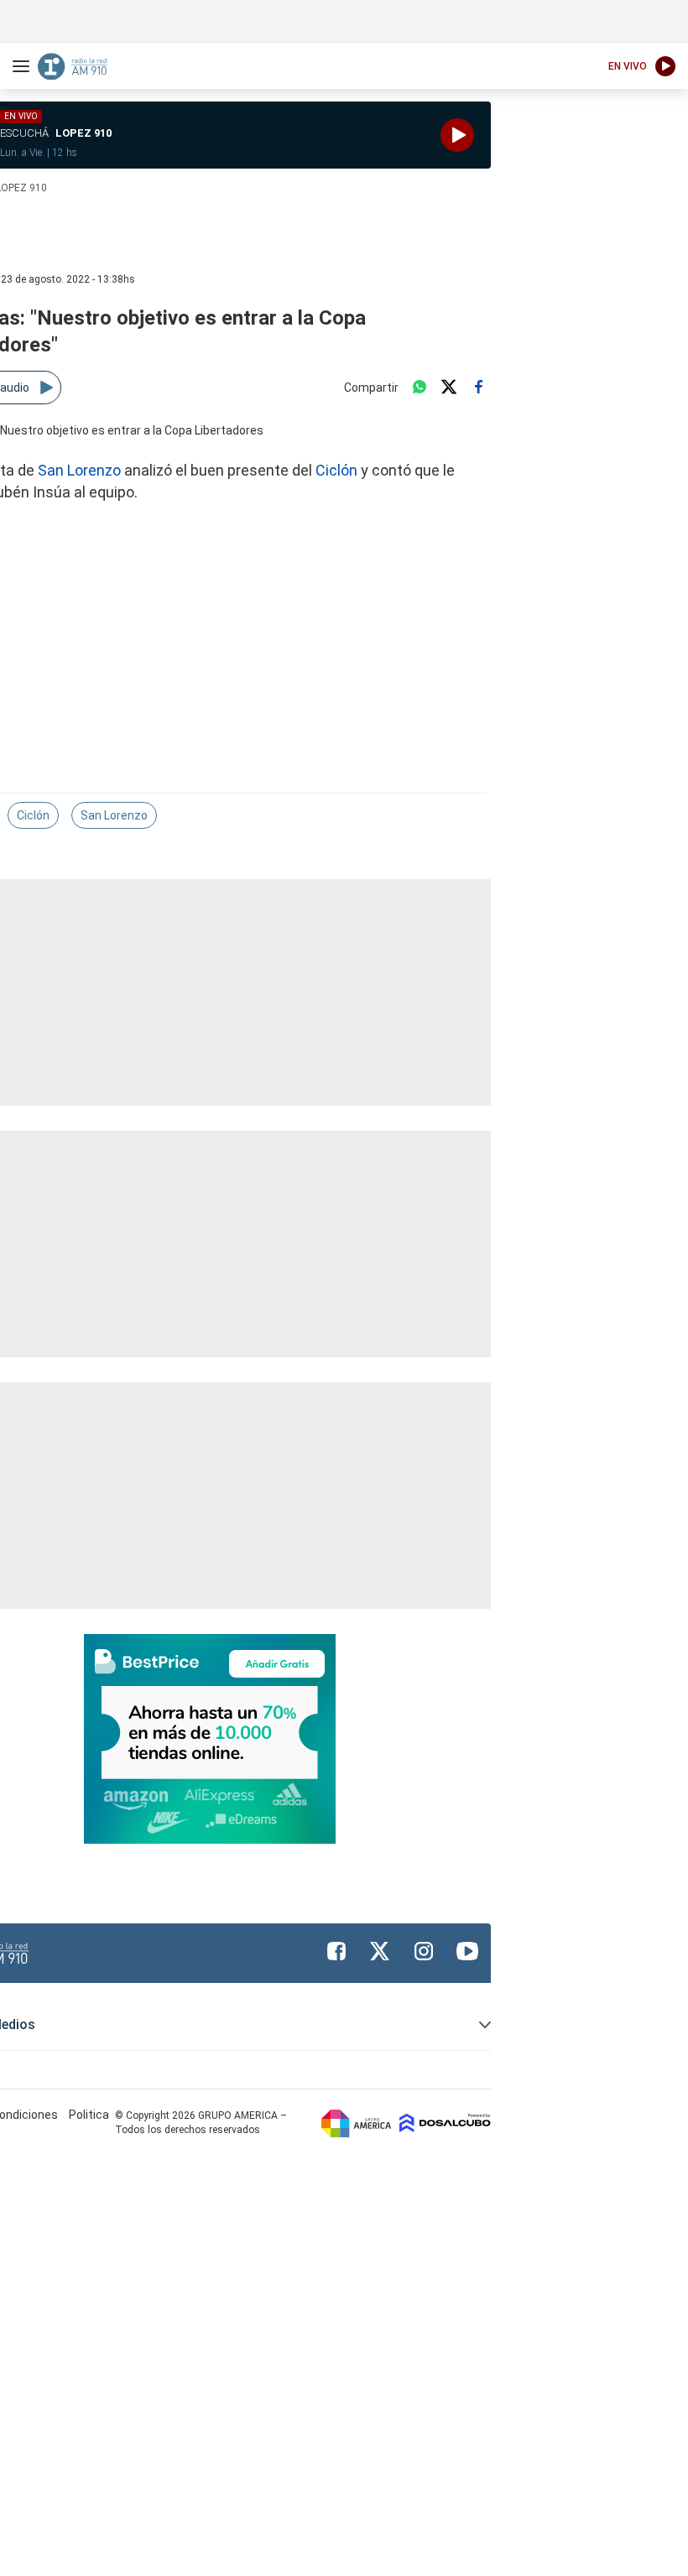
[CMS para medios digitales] (445, 2123)
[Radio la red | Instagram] (424, 1951)
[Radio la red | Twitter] (380, 1951)
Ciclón (336, 470)
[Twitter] (449, 388)
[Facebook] (478, 388)
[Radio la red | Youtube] (467, 1951)
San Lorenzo (79, 470)
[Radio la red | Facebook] (336, 1951)
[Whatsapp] (420, 388)
